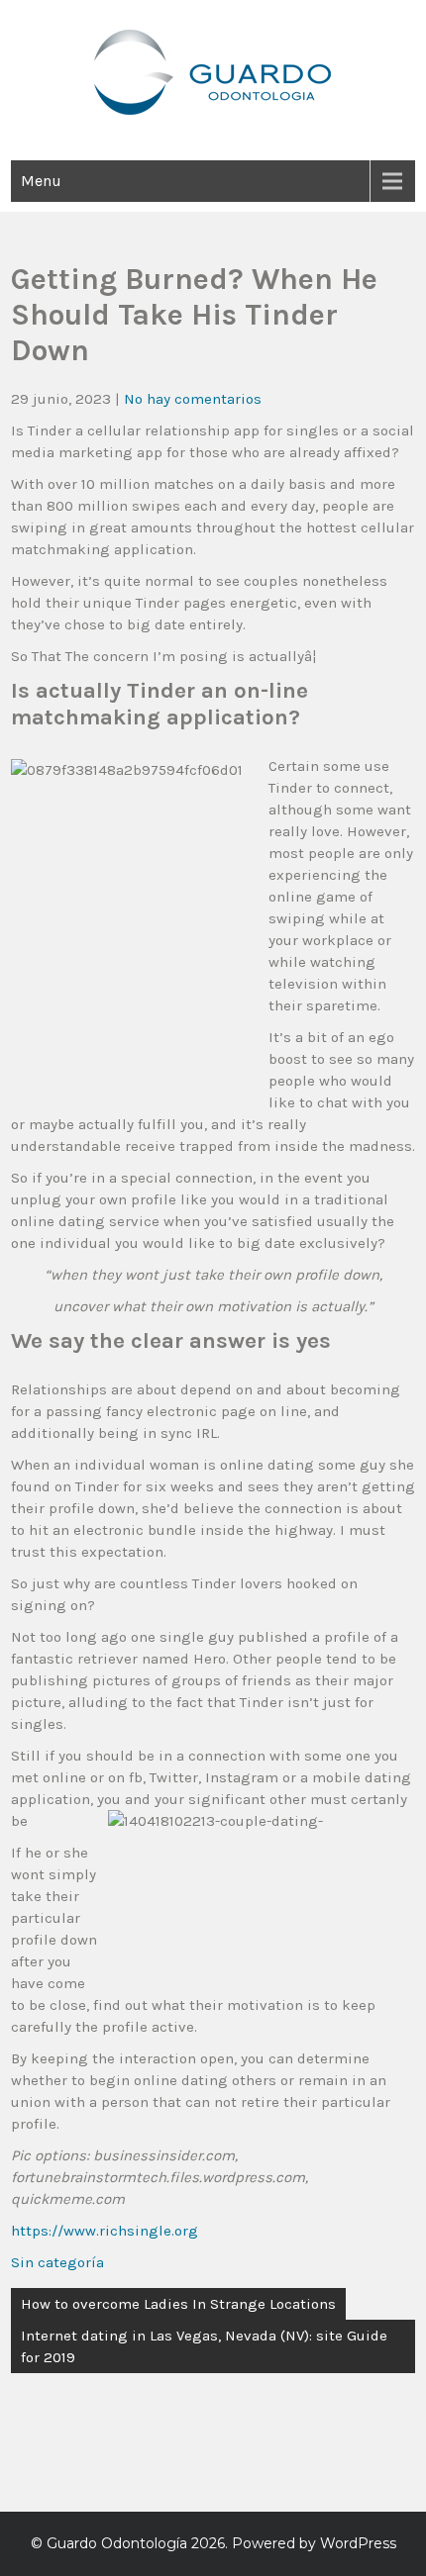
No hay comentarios (193, 399)
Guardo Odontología (117, 2543)
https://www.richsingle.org (105, 2231)
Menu (41, 181)
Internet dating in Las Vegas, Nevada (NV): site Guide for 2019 (204, 2346)
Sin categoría (57, 2262)
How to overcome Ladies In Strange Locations (178, 2304)
